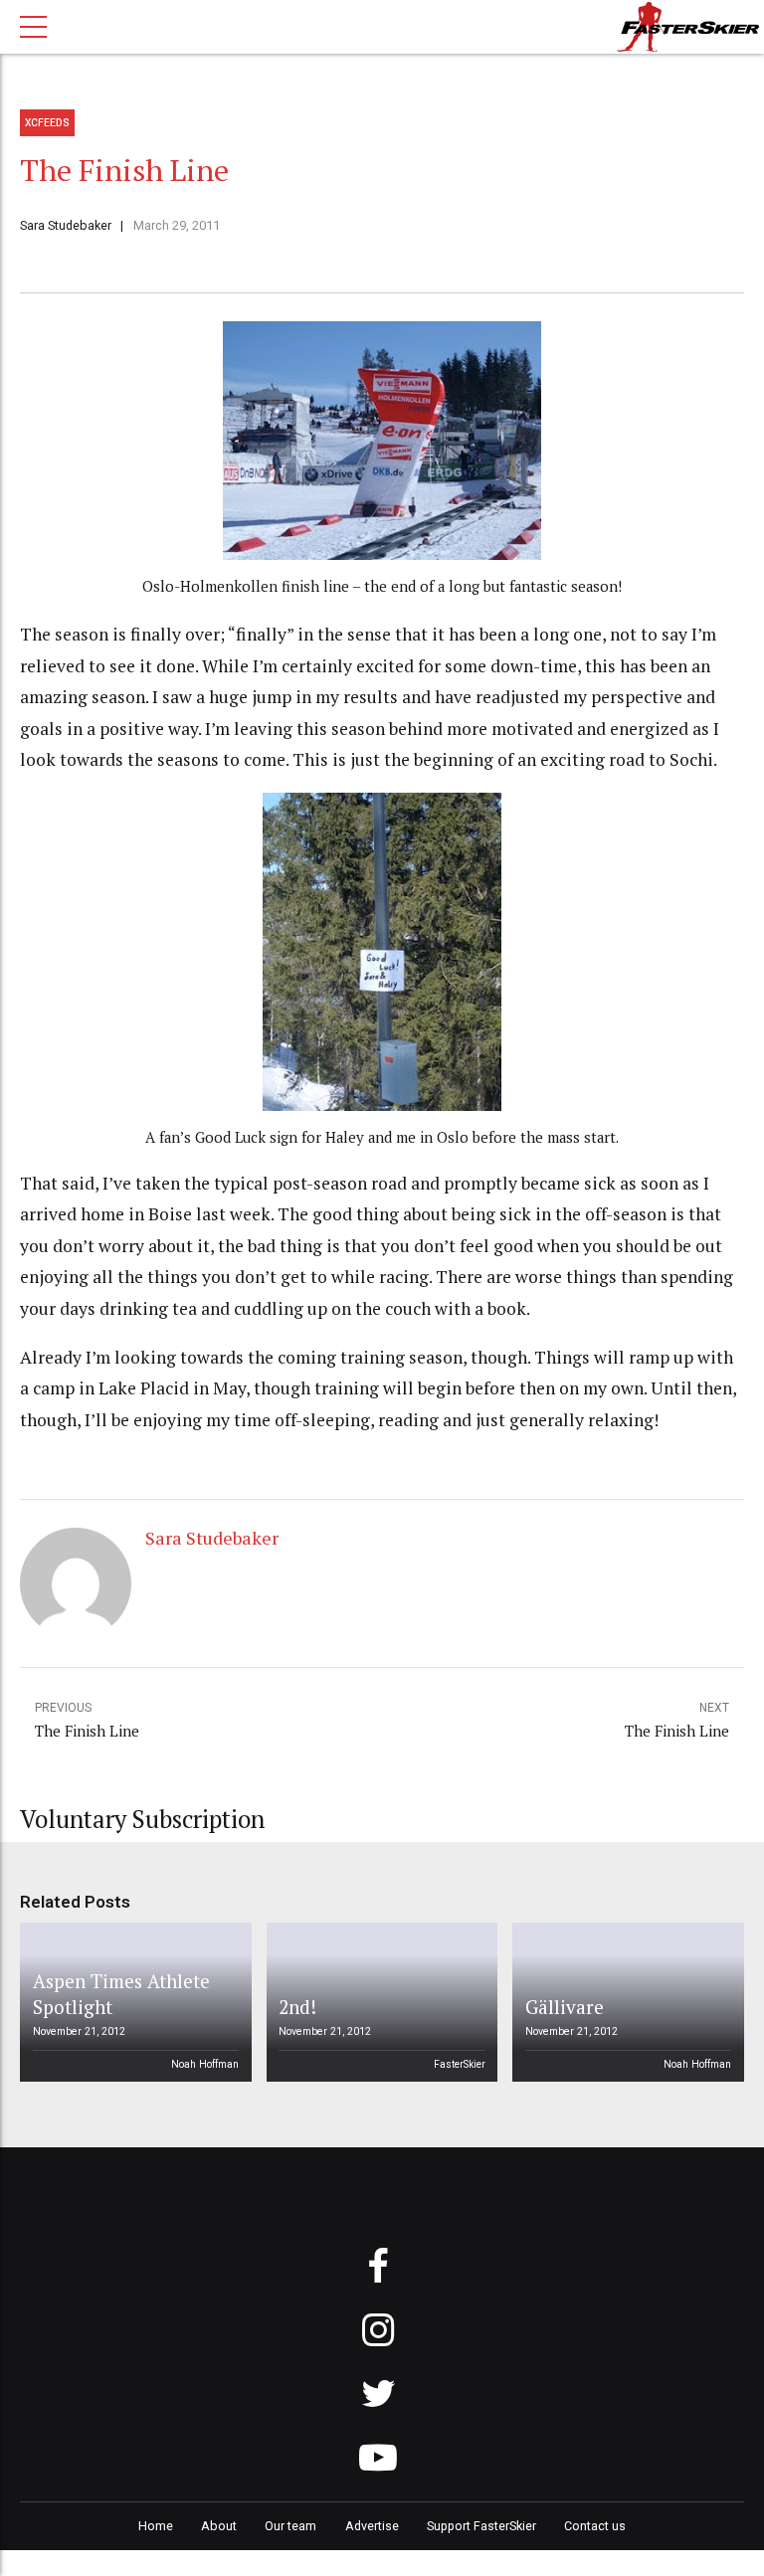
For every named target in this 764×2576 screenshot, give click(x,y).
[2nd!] (378, 2002)
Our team (290, 2526)
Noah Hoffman (205, 2064)
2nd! (297, 2007)
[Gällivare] (625, 2002)
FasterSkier (460, 2064)
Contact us (595, 2526)
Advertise (372, 2526)
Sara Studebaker (66, 225)
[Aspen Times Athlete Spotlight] (132, 2002)
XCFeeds (47, 123)
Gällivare (565, 2007)
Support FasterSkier (481, 2526)
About (219, 2526)
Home (156, 2526)
